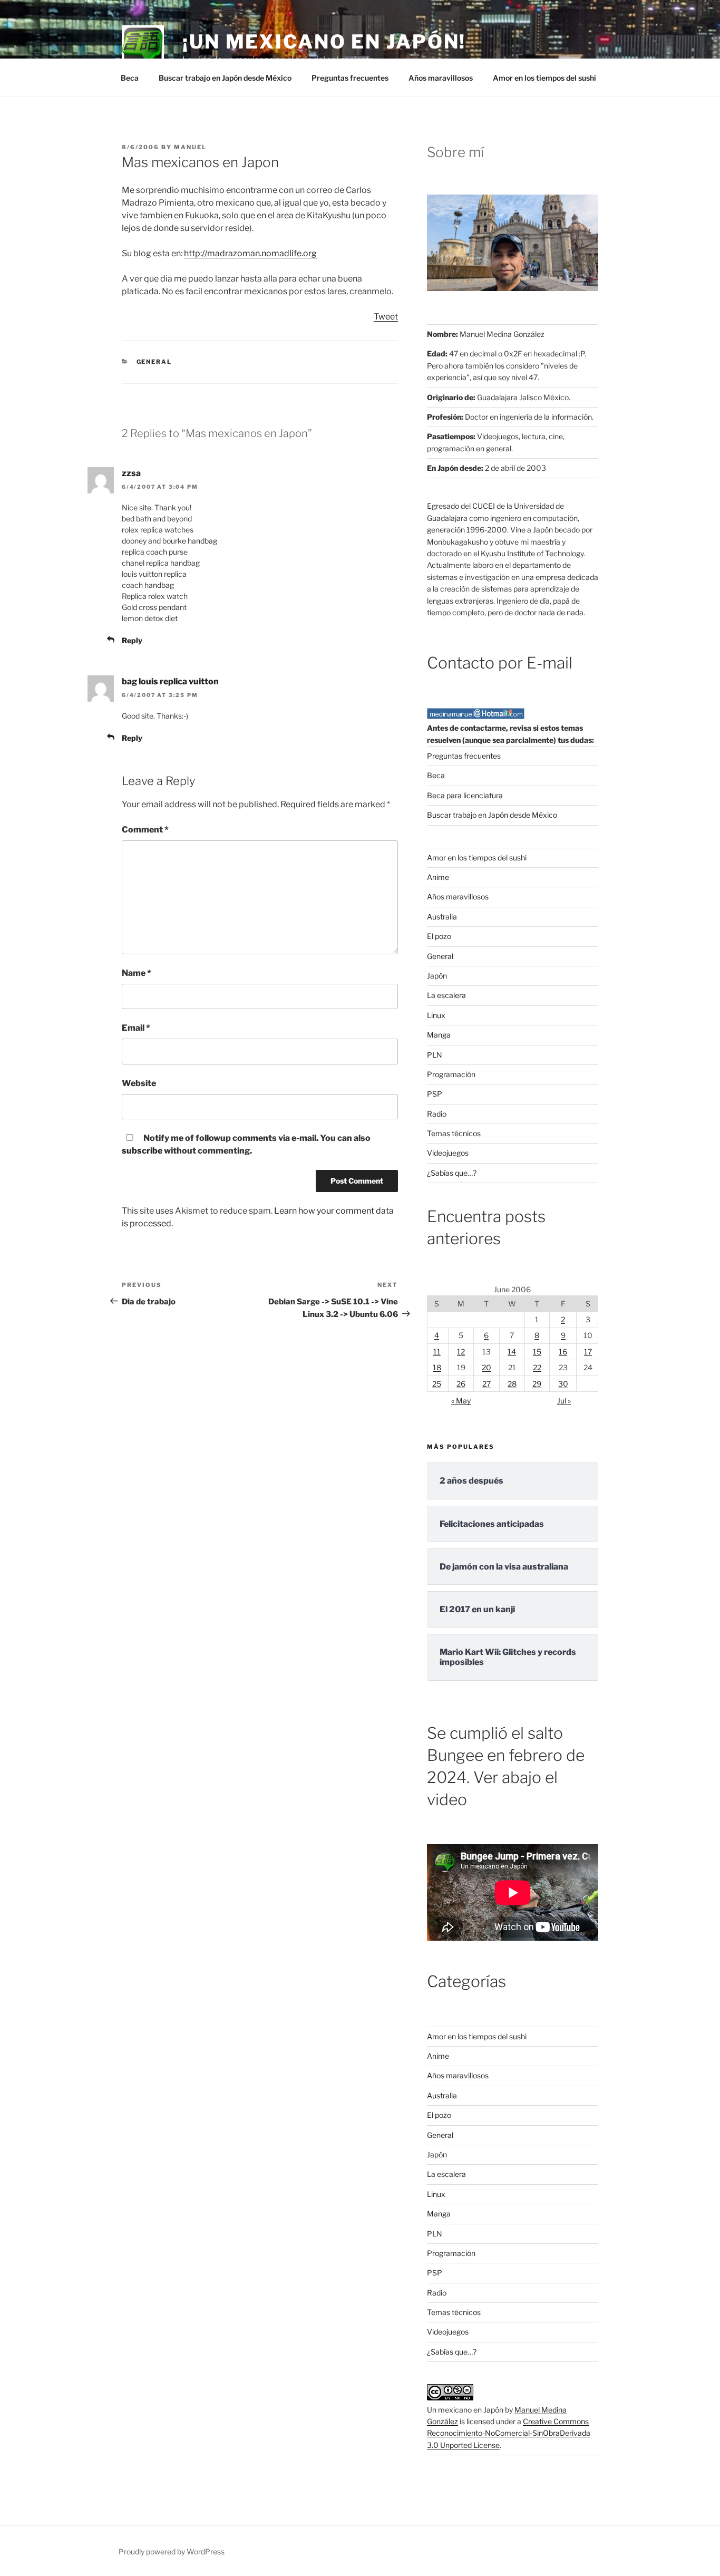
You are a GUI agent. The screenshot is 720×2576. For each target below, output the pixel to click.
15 (537, 1352)
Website (139, 1083)
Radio (437, 1114)
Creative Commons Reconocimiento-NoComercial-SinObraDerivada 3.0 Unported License (509, 2433)
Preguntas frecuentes (350, 78)
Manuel (190, 147)
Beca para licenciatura (465, 795)
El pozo (439, 936)
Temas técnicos (454, 1133)
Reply (132, 640)
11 (437, 1352)
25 (437, 1384)
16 (563, 1352)
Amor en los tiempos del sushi (544, 78)
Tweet (386, 317)
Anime (438, 877)
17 (588, 1352)
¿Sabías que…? (452, 1173)
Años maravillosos (441, 78)
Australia (442, 917)
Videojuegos (448, 1153)
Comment (145, 830)
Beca (130, 78)
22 (537, 1367)
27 (487, 1384)
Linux (436, 1015)
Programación (451, 1074)
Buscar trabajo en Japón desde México (225, 78)
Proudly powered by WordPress (172, 2551)
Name (137, 973)
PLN (435, 1055)
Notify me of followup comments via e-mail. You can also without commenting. (246, 1144)
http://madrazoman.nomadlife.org (250, 253)
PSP (435, 1094)
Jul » (564, 1401)
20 (487, 1367)
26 (461, 1384)
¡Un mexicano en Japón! (324, 42)
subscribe (142, 1151)
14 (512, 1352)
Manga (439, 1035)
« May (461, 1401)
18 (437, 1367)
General (154, 362)
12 (461, 1352)
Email (136, 1028)
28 (512, 1384)
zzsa (131, 473)
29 (537, 1384)
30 (563, 1384)
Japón (437, 976)
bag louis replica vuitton (170, 681)
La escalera (446, 995)
